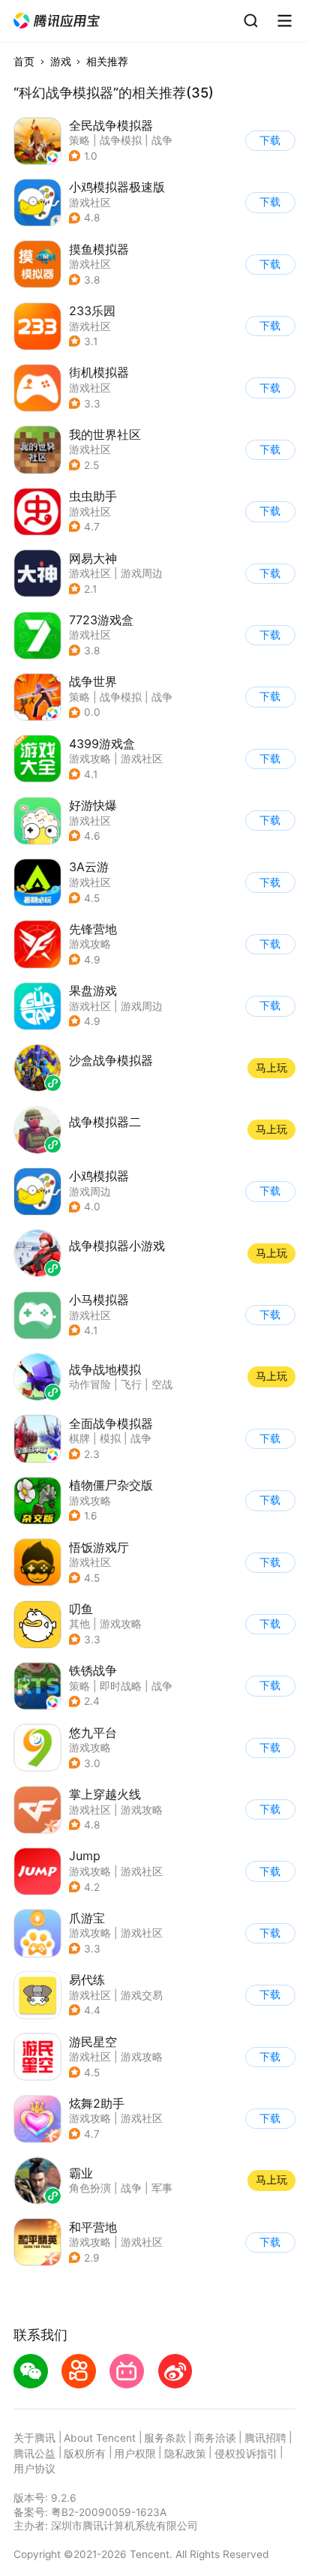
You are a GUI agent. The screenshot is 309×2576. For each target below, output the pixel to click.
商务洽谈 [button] (215, 2438)
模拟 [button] (110, 1438)
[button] (57, 21)
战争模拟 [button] (121, 140)
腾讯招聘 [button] (265, 2438)
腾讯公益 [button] (34, 2454)
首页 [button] (24, 62)
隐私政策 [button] (185, 2454)
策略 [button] (79, 140)
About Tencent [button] (100, 2438)
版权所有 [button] (85, 2454)
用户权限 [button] (135, 2454)
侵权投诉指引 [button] (246, 2454)
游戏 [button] (61, 62)
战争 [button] (162, 140)
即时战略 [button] (121, 1686)
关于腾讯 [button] (34, 2438)
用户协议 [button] (34, 2469)
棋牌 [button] (79, 1438)
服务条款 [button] (165, 2438)
